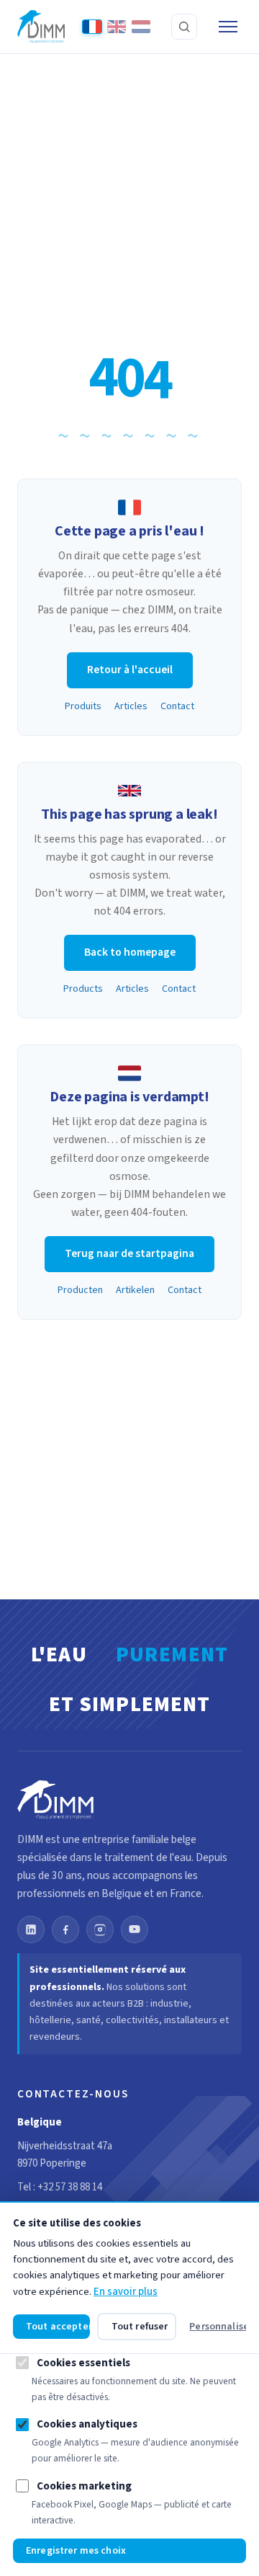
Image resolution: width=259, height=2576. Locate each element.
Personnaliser (218, 2327)
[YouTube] (135, 1929)
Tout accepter (58, 2327)
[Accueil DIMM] (41, 27)
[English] (117, 27)
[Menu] (228, 27)
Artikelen (135, 1290)
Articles (131, 706)
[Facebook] (65, 1929)
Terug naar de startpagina (129, 1253)
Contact (177, 706)
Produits (83, 706)
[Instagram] (100, 1929)
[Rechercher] (184, 27)
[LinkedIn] (31, 1929)
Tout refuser (140, 2327)
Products (83, 989)
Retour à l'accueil (130, 670)
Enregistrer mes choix (76, 2551)
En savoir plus (126, 2292)
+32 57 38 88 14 (70, 2187)
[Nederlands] (141, 27)
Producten (80, 1290)
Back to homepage (130, 952)
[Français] (92, 27)
